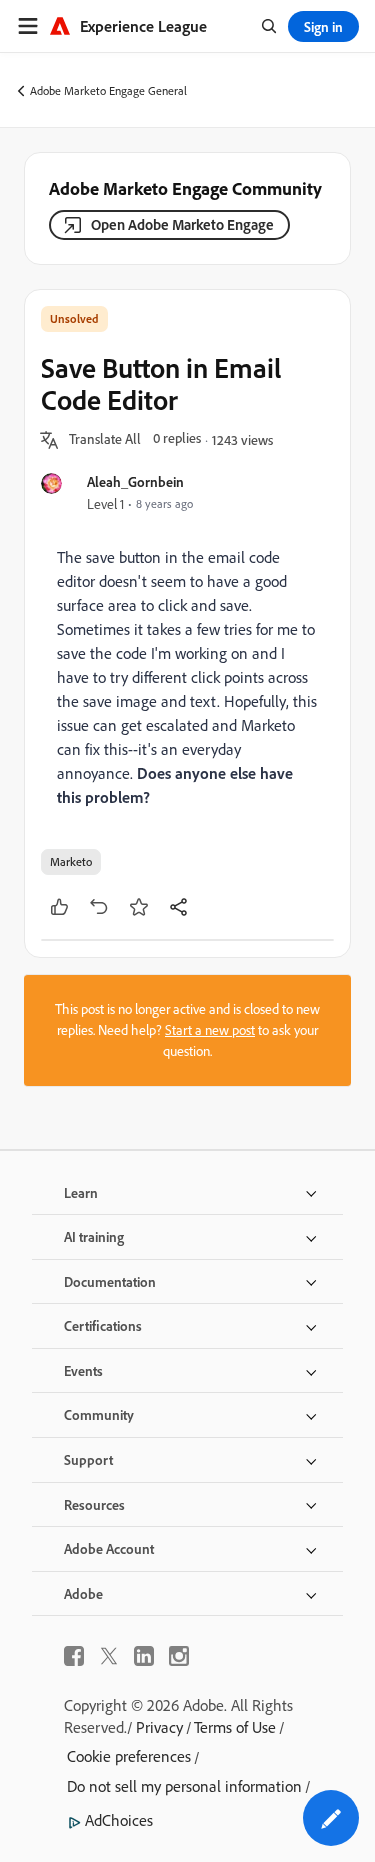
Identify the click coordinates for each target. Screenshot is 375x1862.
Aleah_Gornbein (135, 481)
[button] (105, 440)
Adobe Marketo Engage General (108, 90)
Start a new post (210, 1030)
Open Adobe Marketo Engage (182, 224)
